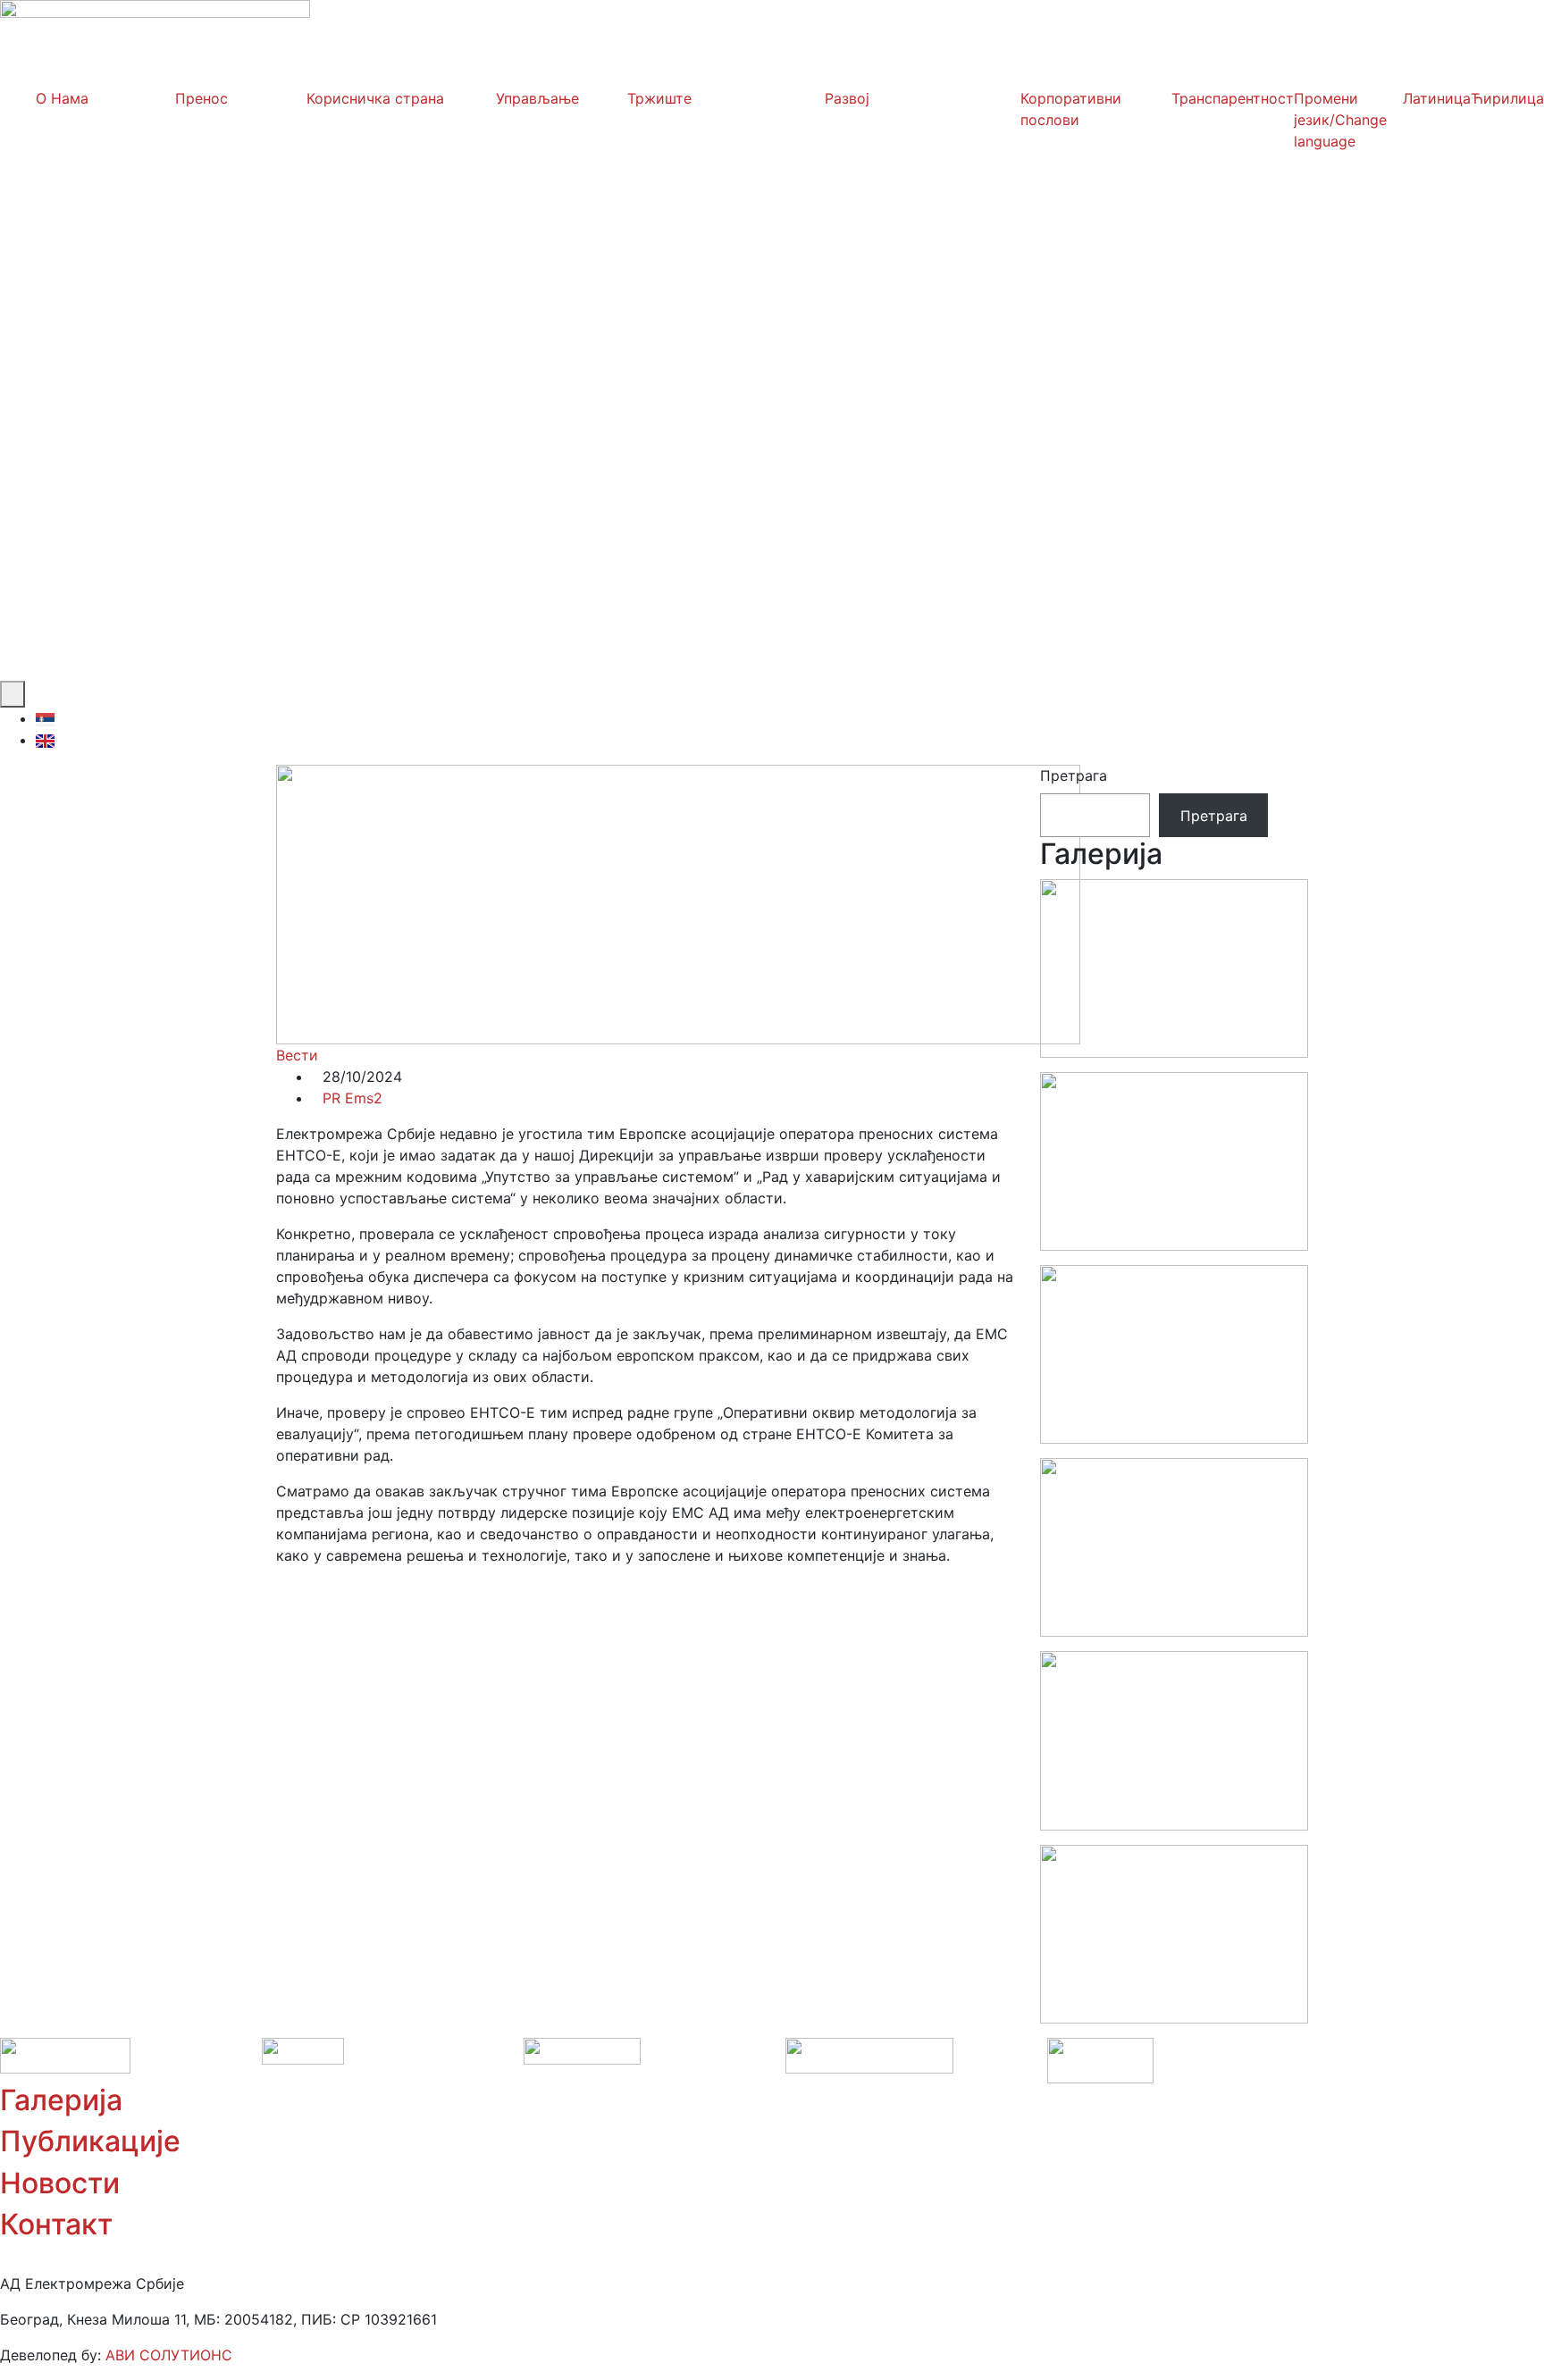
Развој (847, 98)
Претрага (1074, 775)
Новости (60, 2183)
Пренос (201, 98)
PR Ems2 (352, 1098)
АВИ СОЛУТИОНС (169, 2355)
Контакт (56, 2224)
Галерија (61, 2100)
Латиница (1437, 98)
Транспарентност (1233, 98)
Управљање (537, 98)
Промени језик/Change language (1340, 120)
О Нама (62, 98)
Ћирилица (1507, 98)
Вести (297, 1055)
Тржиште (659, 98)
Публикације (90, 2141)
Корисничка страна (375, 98)
